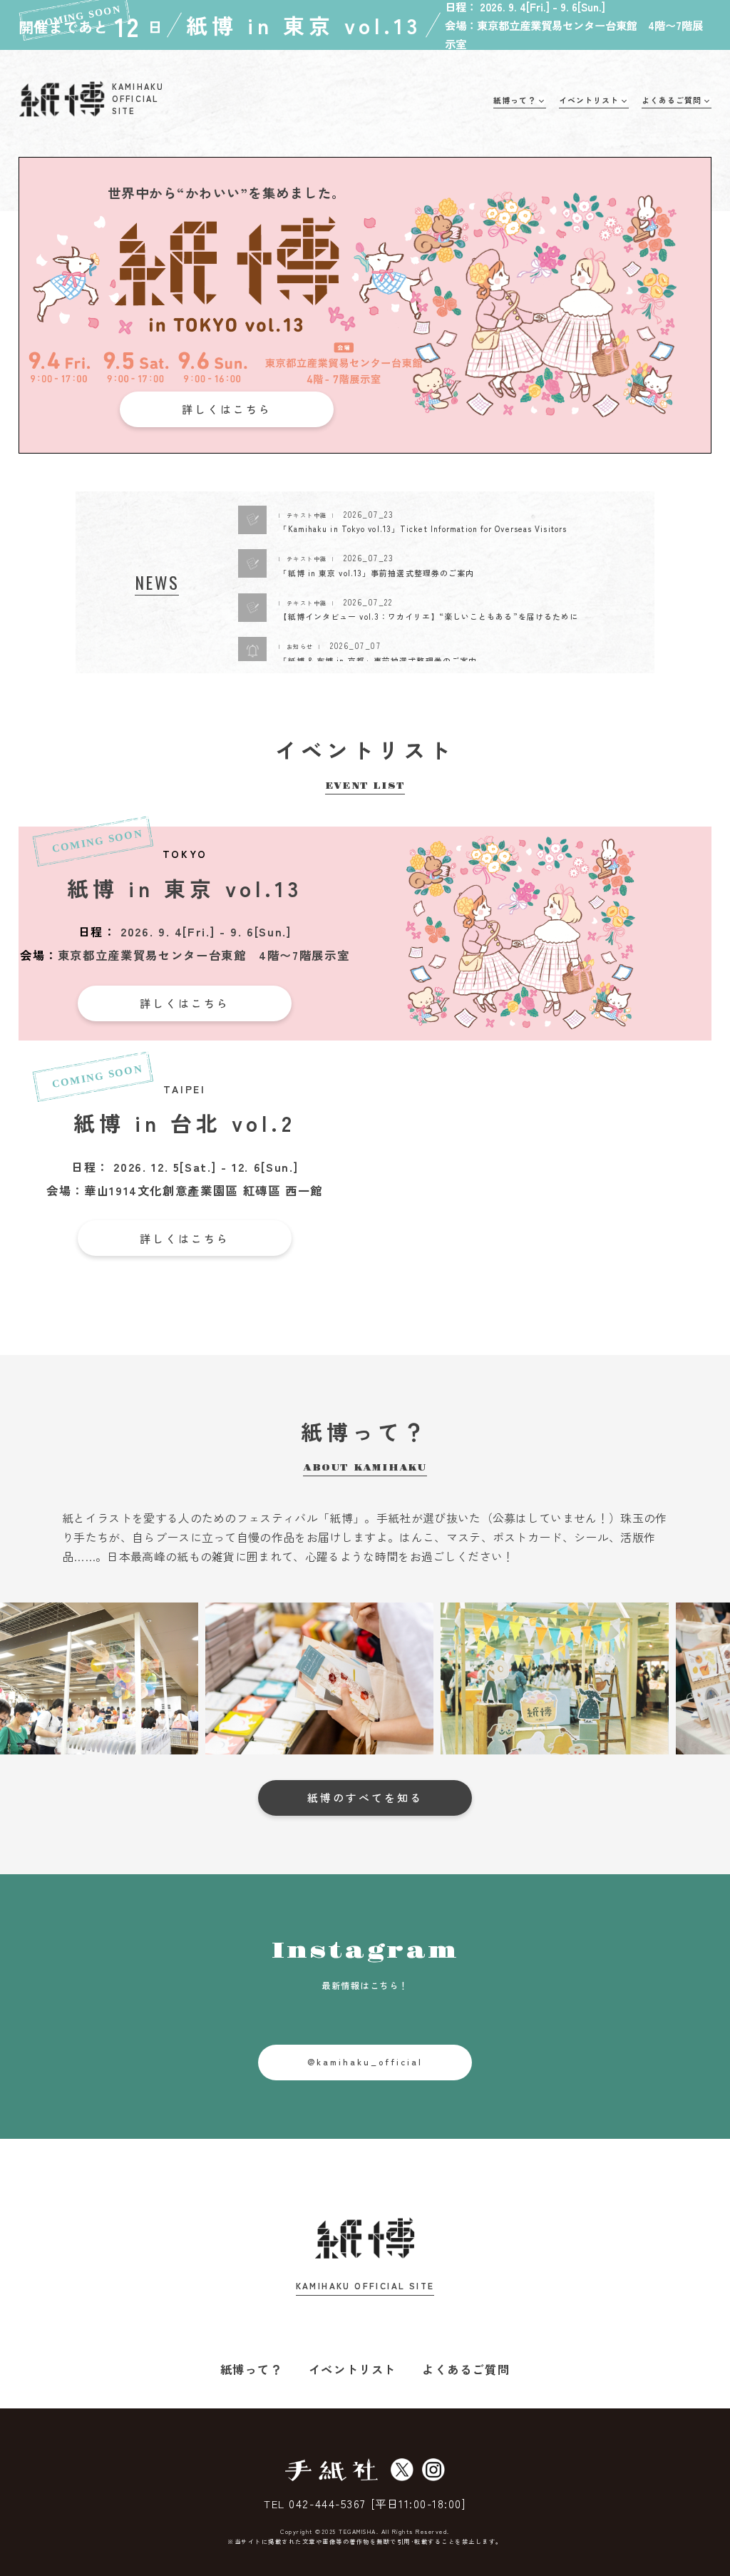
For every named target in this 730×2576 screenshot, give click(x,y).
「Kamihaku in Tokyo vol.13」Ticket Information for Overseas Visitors (423, 528)
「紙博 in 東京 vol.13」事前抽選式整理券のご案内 (376, 573)
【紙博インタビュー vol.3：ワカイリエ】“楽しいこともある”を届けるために (428, 616)
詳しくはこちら (227, 409)
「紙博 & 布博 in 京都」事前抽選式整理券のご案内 (378, 660)
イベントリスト (353, 2369)
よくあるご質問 (466, 2369)
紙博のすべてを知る (365, 1798)
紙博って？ (252, 2369)
